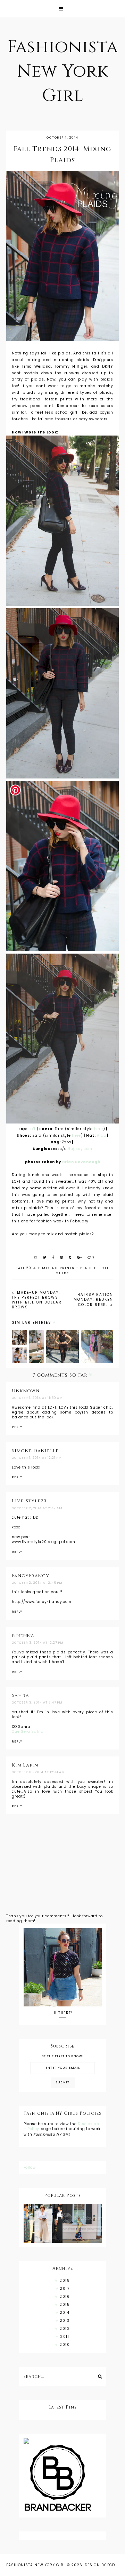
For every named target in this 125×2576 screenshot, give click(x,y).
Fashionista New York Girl (63, 71)
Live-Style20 (29, 1501)
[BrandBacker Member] (63, 2479)
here (99, 1129)
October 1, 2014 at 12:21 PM (37, 1458)
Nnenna (23, 1636)
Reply (17, 1427)
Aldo (101, 1136)
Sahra (20, 1696)
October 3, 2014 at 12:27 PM (38, 1643)
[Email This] (36, 1257)
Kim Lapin (25, 1765)
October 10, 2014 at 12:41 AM (38, 1772)
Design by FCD (100, 2565)
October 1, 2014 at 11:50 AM (37, 1398)
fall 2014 (26, 1268)
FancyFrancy (31, 1576)
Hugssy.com (80, 1149)
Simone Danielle (35, 1451)
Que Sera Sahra (28, 1732)
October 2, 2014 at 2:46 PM (37, 1583)
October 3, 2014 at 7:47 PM (37, 1702)
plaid (86, 1268)
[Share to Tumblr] (70, 1257)
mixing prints (58, 1268)
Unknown (26, 1391)
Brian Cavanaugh (81, 1162)
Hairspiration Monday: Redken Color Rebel (93, 1300)
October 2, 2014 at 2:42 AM (37, 1508)
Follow (30, 2167)
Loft (32, 1129)
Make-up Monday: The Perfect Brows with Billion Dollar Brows (37, 1300)
